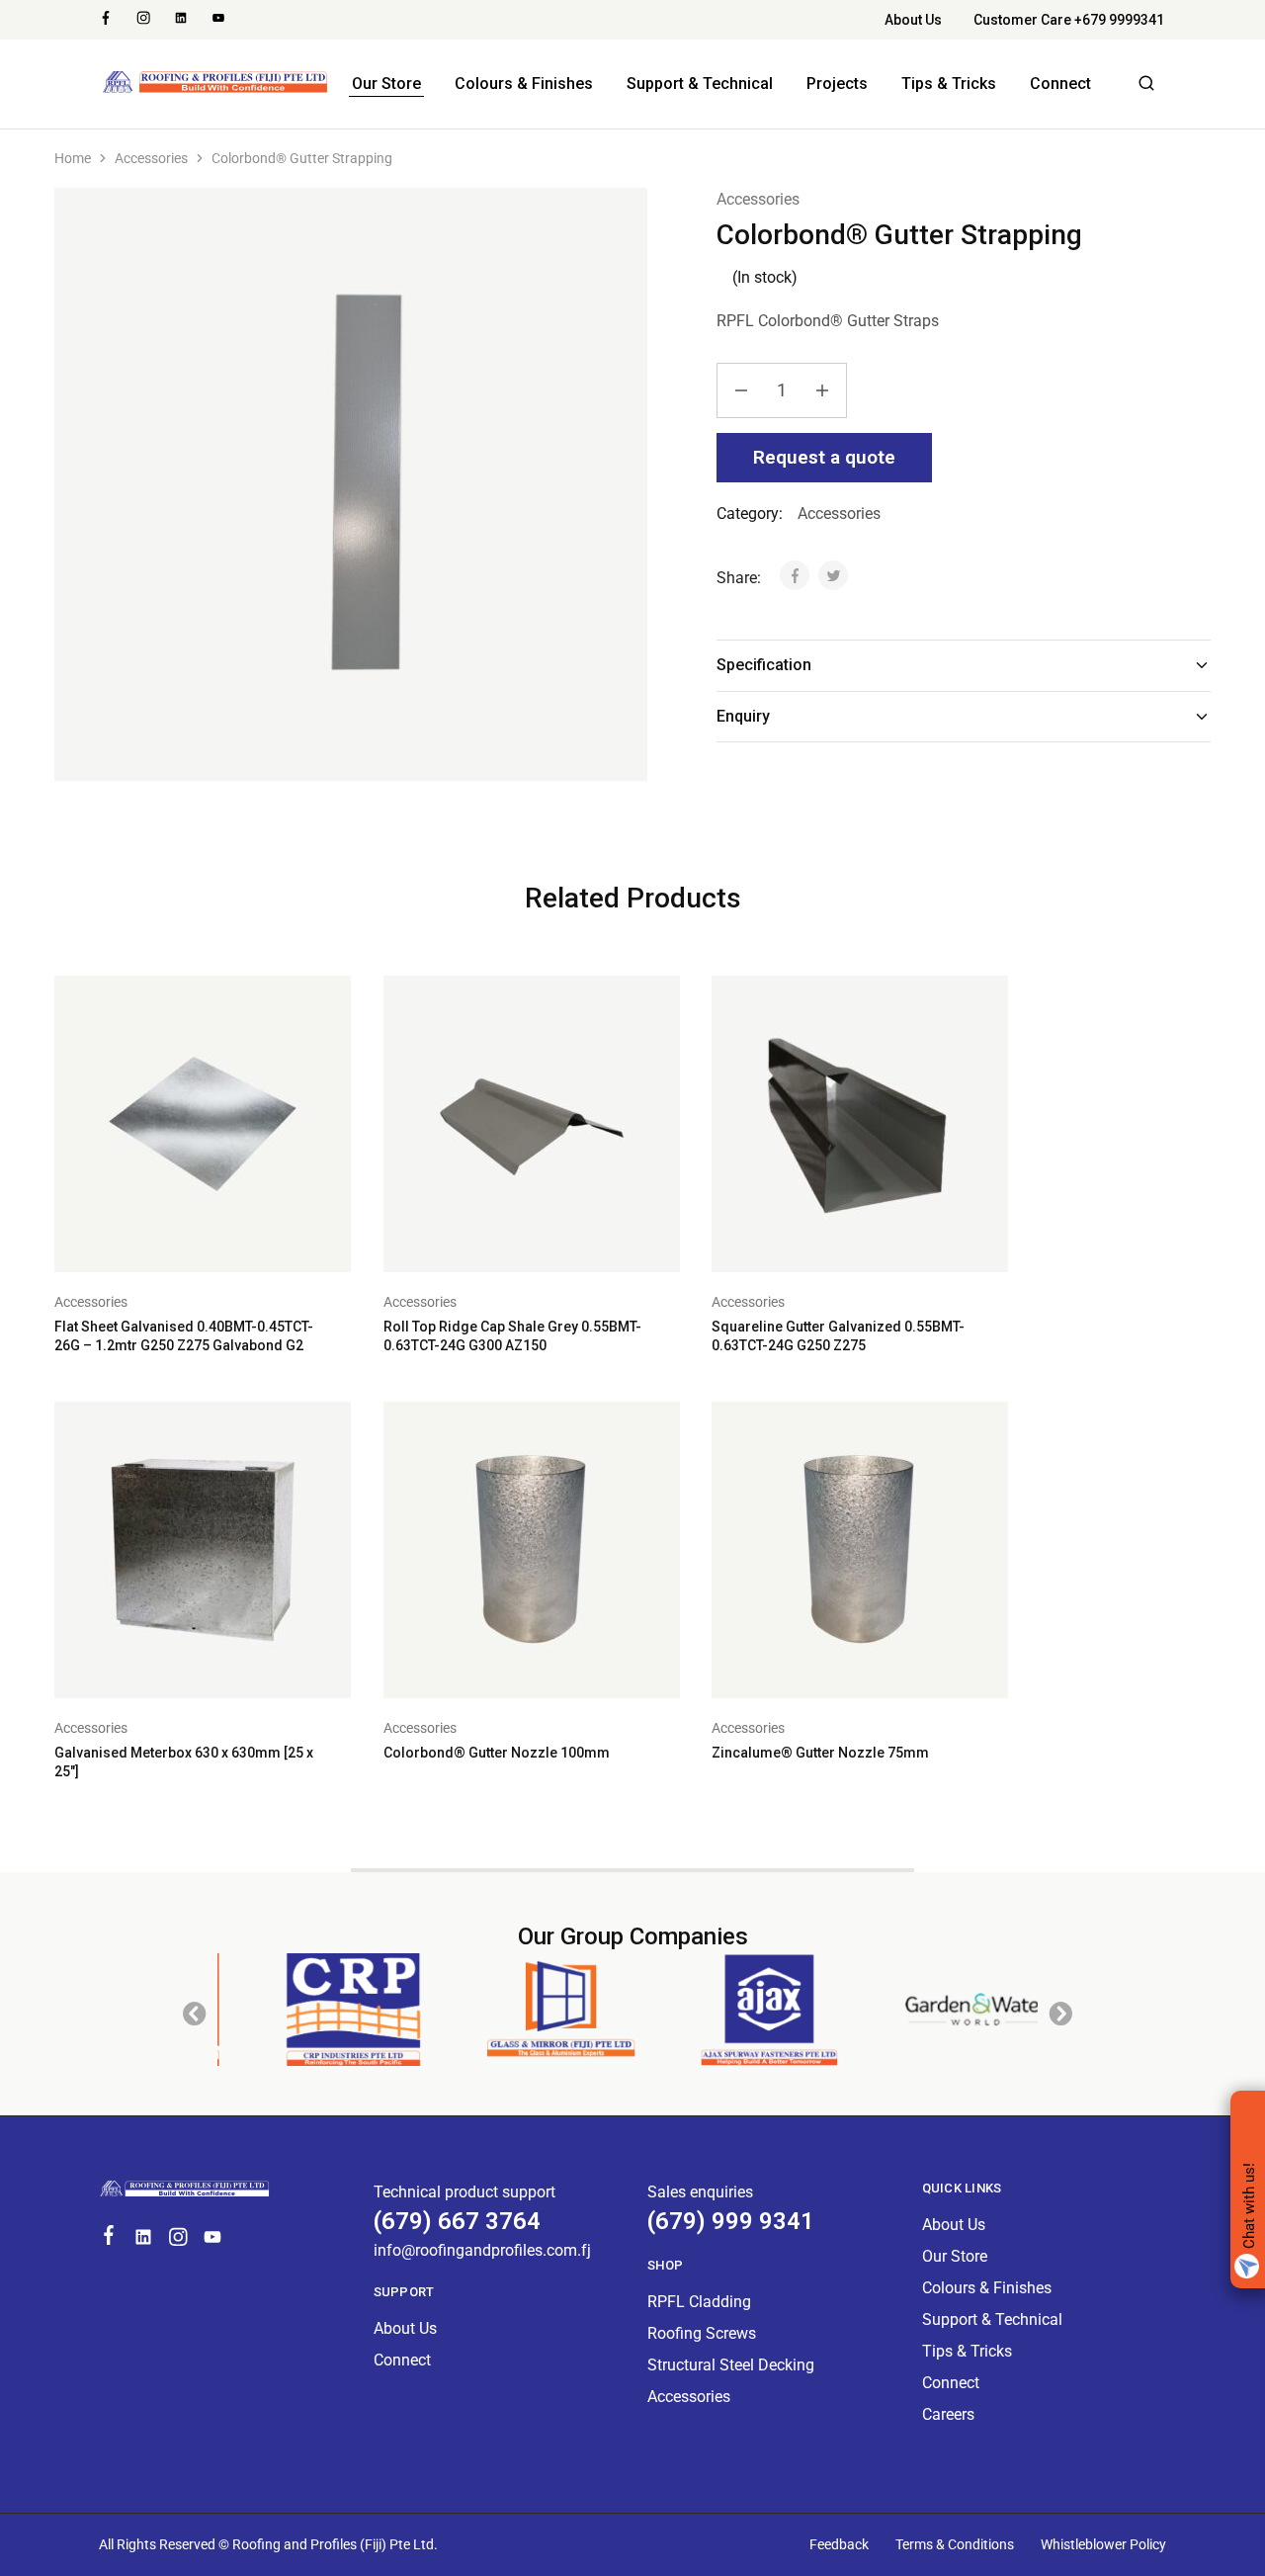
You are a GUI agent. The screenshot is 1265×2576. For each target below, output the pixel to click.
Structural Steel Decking (731, 2365)
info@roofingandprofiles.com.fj (482, 2250)
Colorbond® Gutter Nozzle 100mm (497, 1753)
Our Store (386, 84)
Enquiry (743, 716)
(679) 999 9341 (731, 2221)
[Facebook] (109, 2238)
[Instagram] (178, 2240)
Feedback (839, 2544)
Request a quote (824, 457)
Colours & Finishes (524, 84)
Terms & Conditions (955, 2544)
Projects (837, 84)
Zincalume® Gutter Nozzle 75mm (820, 1753)
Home (73, 158)
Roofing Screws (702, 2333)
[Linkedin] (144, 2240)
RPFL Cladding (699, 2302)
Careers (948, 2414)
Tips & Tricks (949, 84)
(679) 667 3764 (457, 2221)
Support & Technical (700, 84)
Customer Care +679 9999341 (1069, 20)
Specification (764, 665)
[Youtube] (213, 2240)
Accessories (151, 158)
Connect (1060, 84)
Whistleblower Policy (1103, 2544)
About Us (913, 20)
